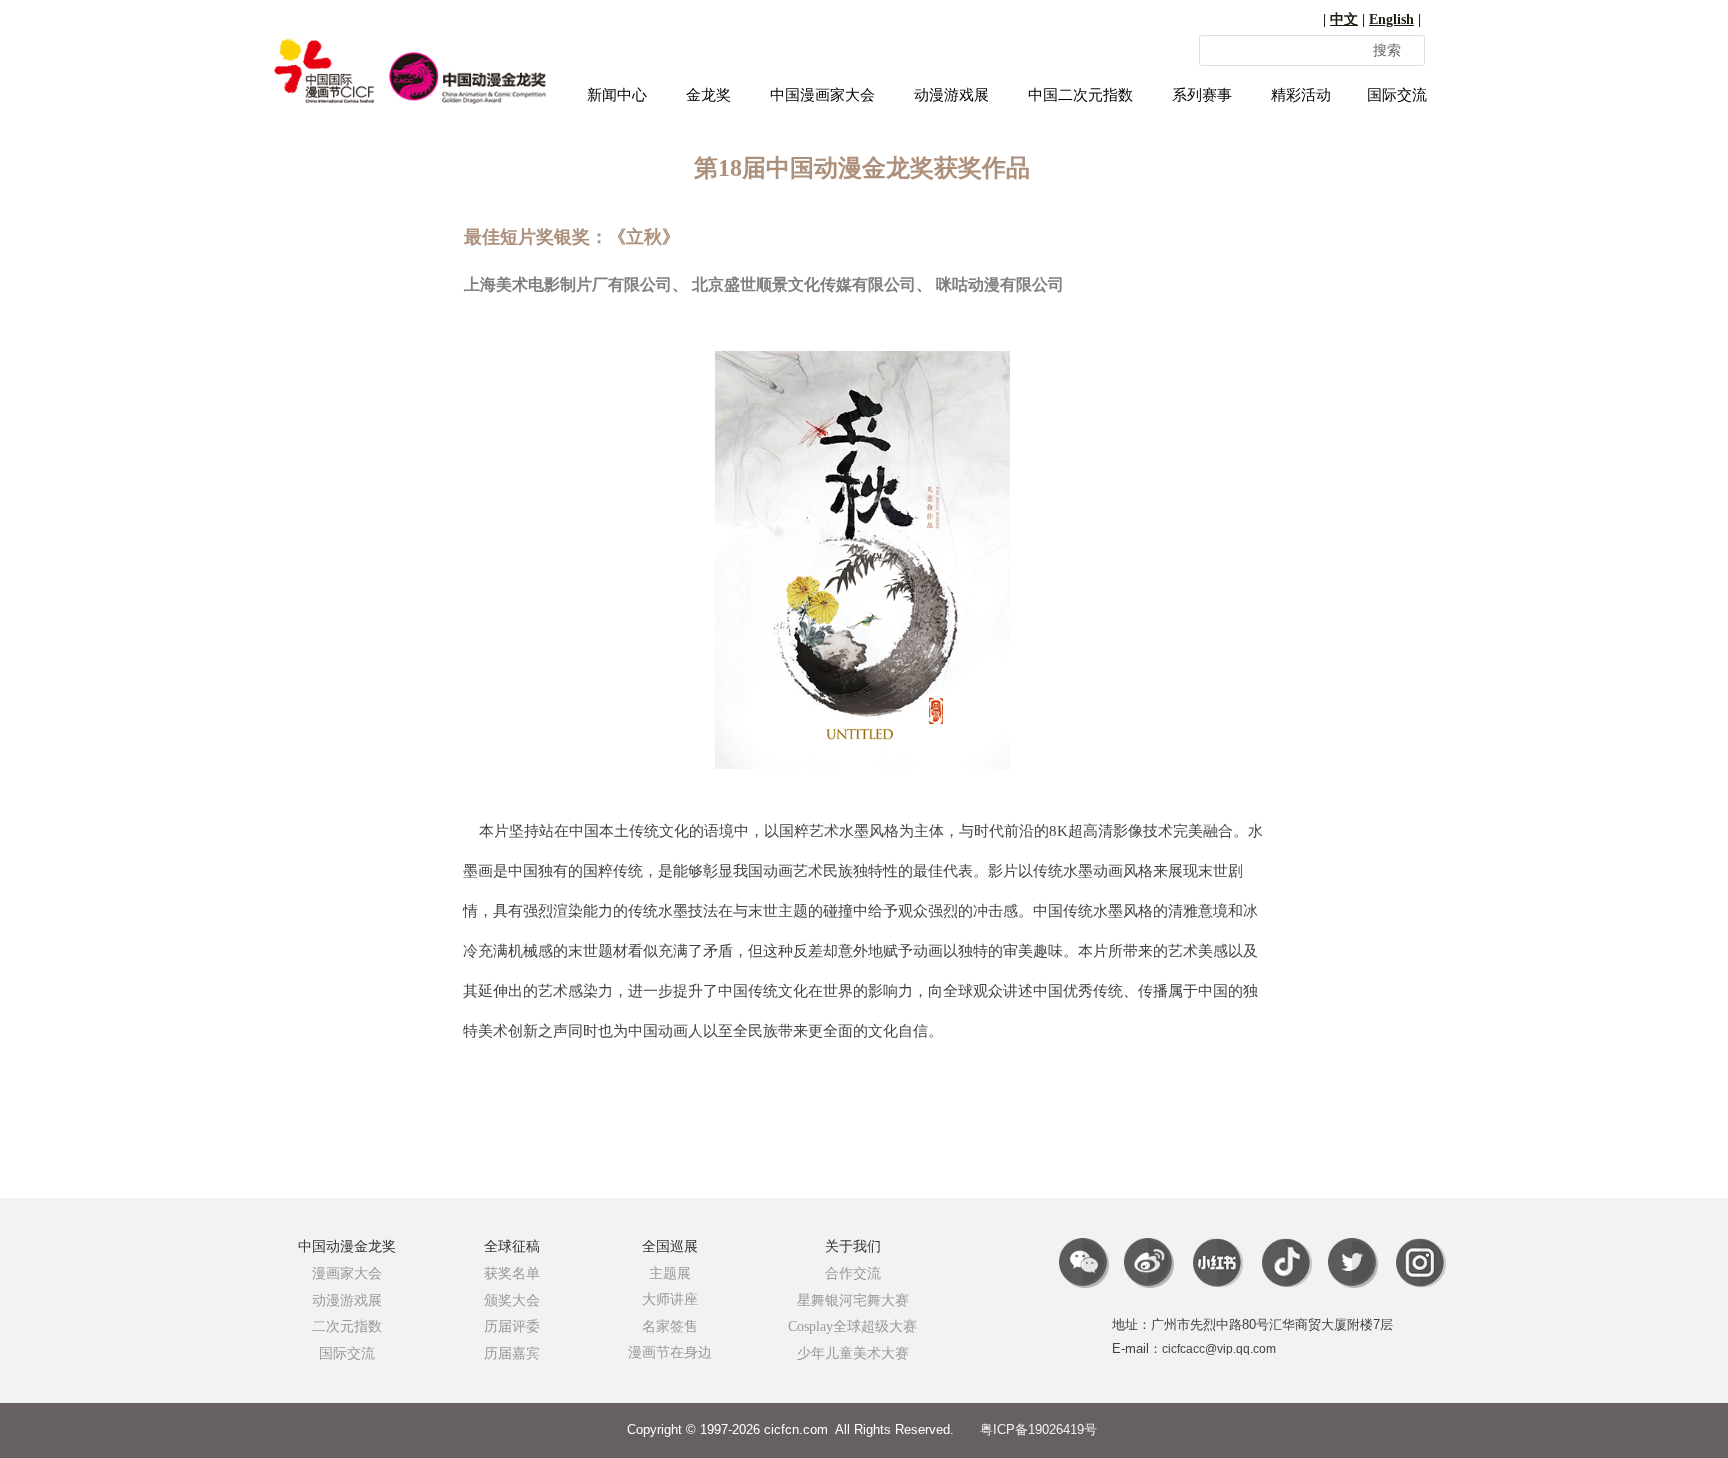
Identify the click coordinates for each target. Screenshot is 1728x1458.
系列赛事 (1202, 95)
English (1391, 19)
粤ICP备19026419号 (1038, 1429)
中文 (1344, 19)
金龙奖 (708, 95)
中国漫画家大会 (822, 95)
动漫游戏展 (951, 95)
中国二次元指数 (1080, 95)
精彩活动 (1301, 95)
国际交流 (1397, 95)
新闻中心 (617, 95)
